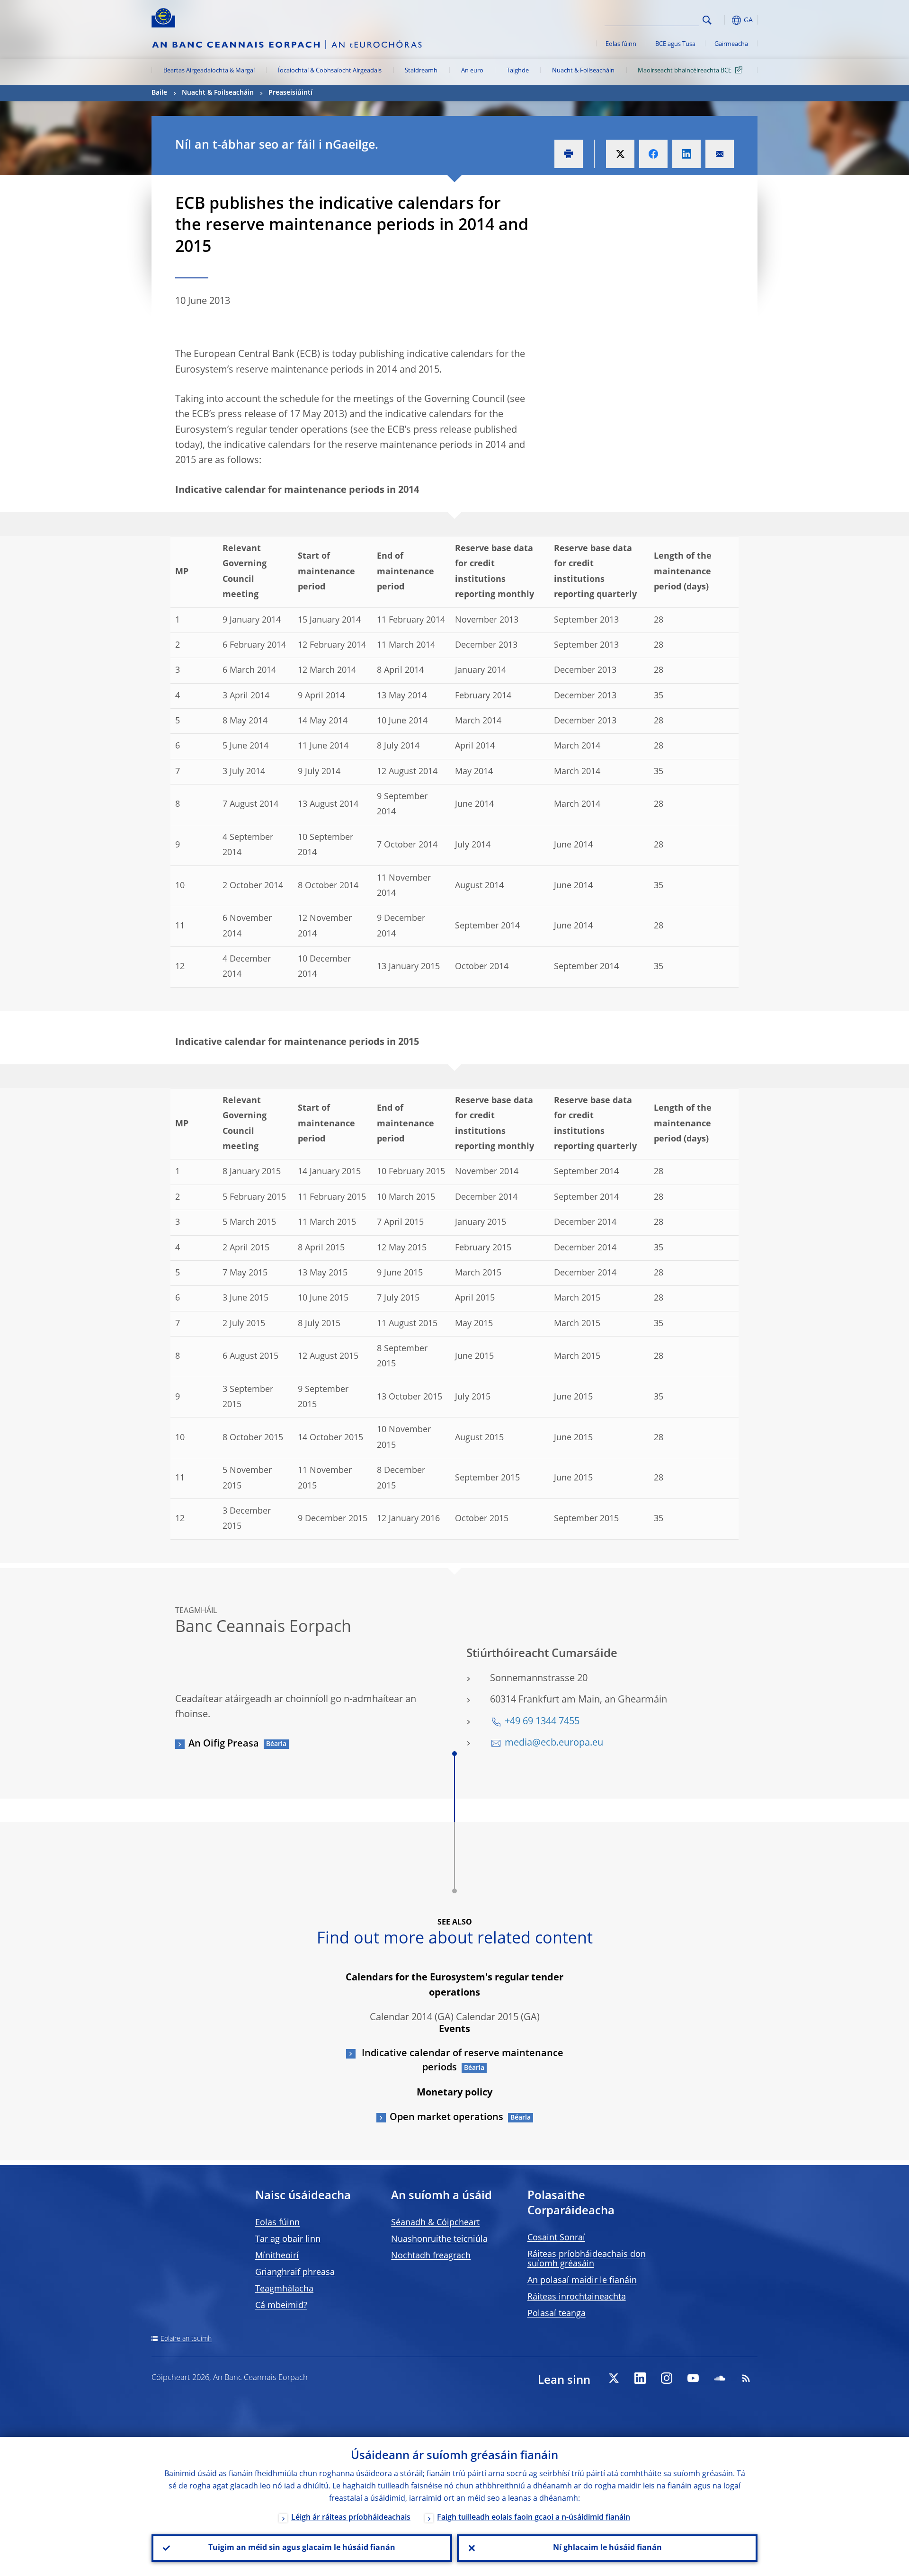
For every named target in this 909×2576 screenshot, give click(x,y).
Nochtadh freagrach (431, 2256)
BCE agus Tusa (675, 44)
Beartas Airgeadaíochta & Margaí (209, 71)
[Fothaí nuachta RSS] (746, 2378)
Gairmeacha (731, 44)
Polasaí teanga (557, 2314)
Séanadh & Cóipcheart (435, 2223)
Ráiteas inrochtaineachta (577, 2297)
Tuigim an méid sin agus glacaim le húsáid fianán (302, 2548)
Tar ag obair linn (288, 2239)
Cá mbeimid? (281, 2306)
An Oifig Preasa (224, 1744)
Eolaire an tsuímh (186, 2339)
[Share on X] (620, 154)
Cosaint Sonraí (556, 2238)
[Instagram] (667, 2378)
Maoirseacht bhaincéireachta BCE (685, 71)
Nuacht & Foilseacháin (583, 71)
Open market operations (446, 2118)
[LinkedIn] (640, 2378)
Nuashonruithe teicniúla (439, 2239)
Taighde (518, 71)
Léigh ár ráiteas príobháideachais (351, 2518)
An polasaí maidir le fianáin (582, 2281)
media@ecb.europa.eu (554, 1743)
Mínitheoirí (277, 2256)
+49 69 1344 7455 (542, 1722)
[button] (724, 20)
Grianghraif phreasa (295, 2273)
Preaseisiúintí (290, 93)
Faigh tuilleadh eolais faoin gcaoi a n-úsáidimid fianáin (534, 2518)
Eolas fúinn (621, 44)
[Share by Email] (720, 154)
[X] (614, 2378)
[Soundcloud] (720, 2378)
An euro (472, 71)
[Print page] (569, 154)
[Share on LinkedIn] (686, 154)
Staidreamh (421, 71)
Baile (159, 93)
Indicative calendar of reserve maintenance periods (461, 2061)
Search (707, 20)
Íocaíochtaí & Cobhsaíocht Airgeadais (330, 71)
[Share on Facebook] (653, 154)
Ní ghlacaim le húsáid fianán (607, 2548)
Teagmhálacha (284, 2289)
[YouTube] (693, 2378)
